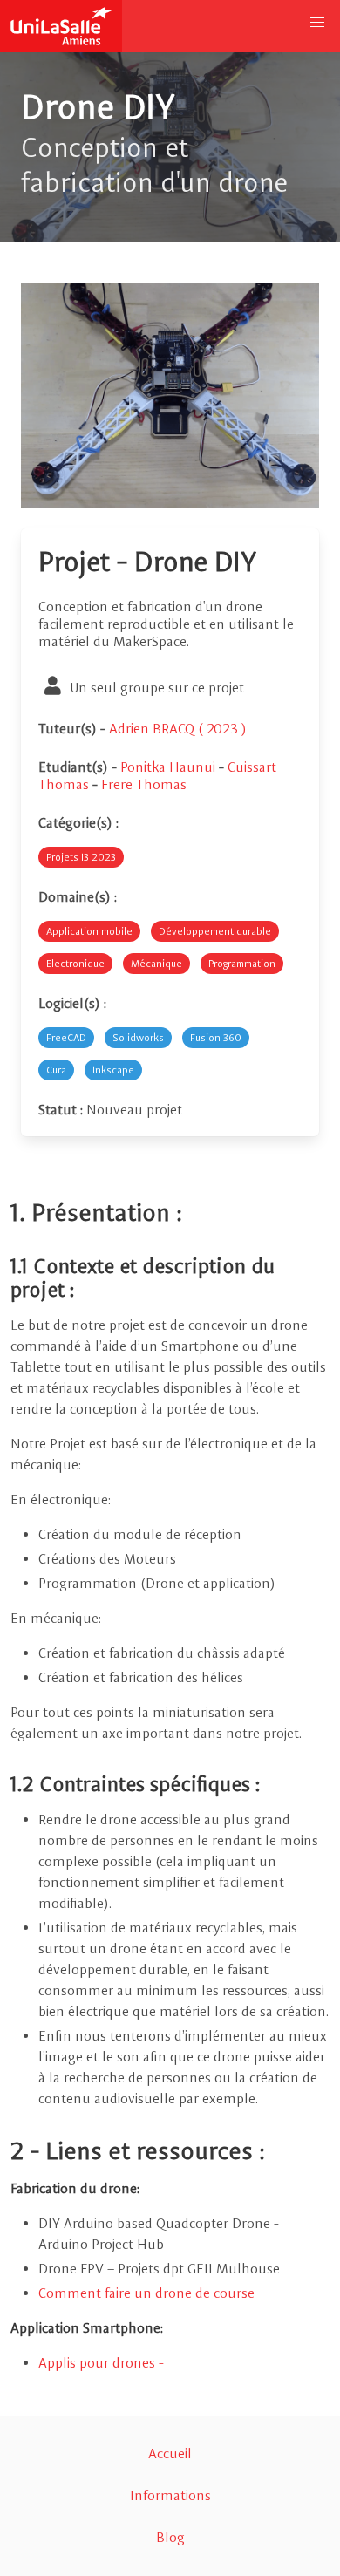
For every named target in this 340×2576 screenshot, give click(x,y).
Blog (170, 2537)
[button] (317, 23)
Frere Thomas (144, 784)
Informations (170, 2495)
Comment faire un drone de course (146, 2293)
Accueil (170, 2453)
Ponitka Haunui (170, 767)
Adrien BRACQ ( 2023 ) (178, 729)
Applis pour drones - (101, 2363)
